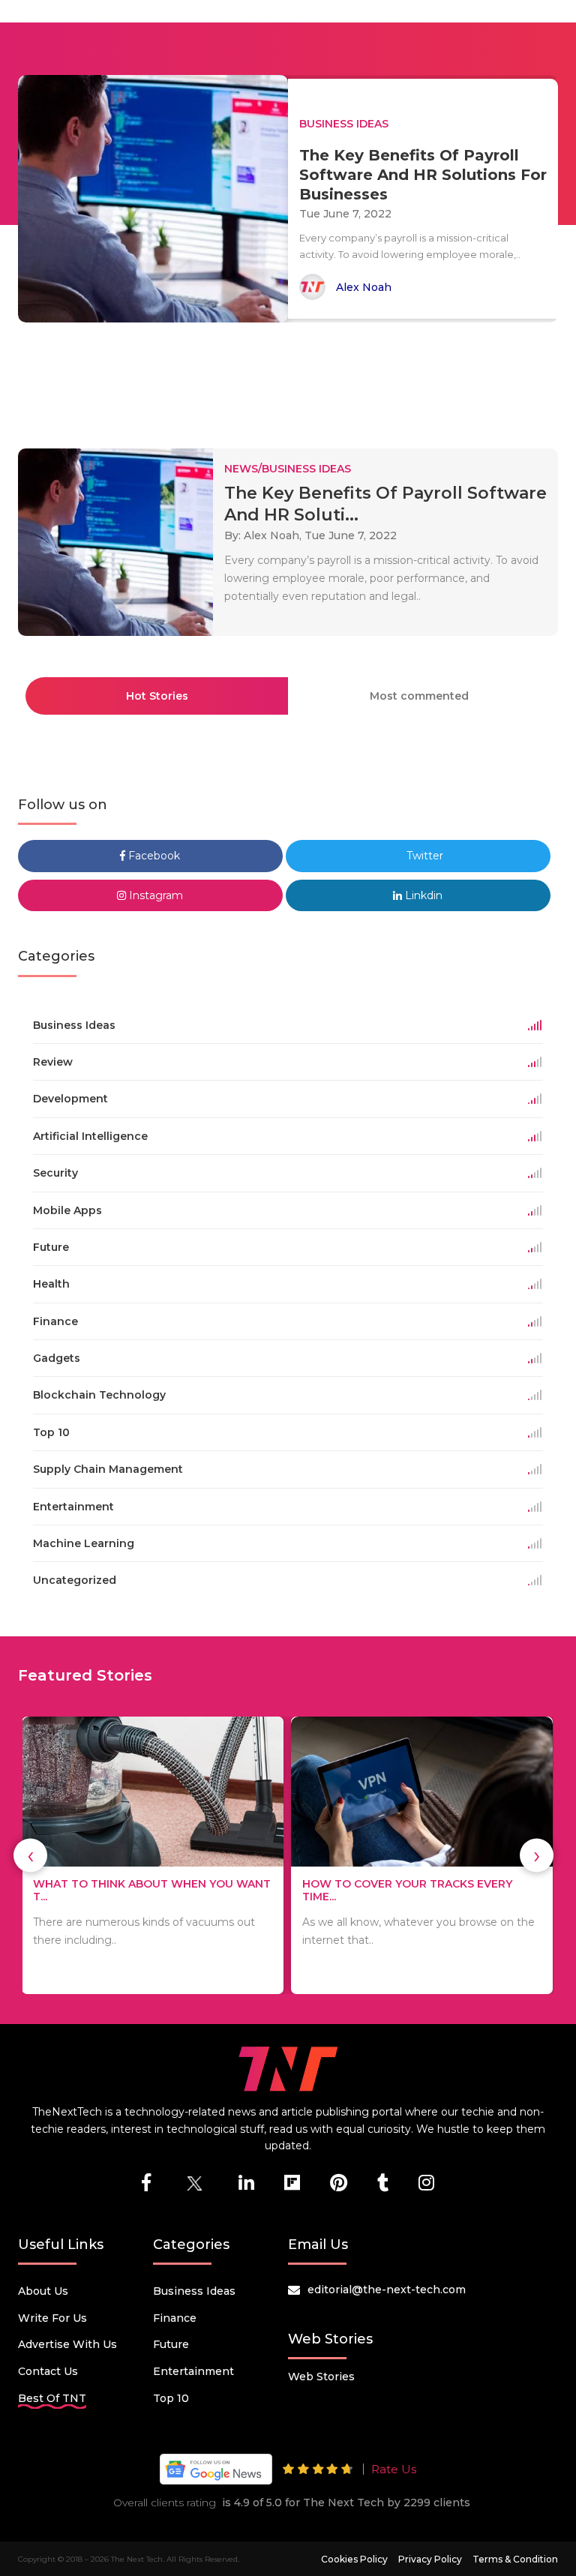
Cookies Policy (354, 2559)
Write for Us (52, 2318)
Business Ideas (194, 2291)
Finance (175, 2318)
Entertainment (193, 2371)
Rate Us (394, 2469)
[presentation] (30, 1856)
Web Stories (321, 2377)
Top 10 (171, 2398)
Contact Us (48, 2371)
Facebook (153, 856)
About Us (43, 2291)
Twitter (423, 856)
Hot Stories (157, 696)
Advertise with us (67, 2344)
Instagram (154, 895)
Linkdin (422, 895)
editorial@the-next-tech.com (387, 2290)
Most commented (419, 696)
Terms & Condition (515, 2559)
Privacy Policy (430, 2559)
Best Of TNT (52, 2398)
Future (171, 2344)
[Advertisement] (291, 379)
